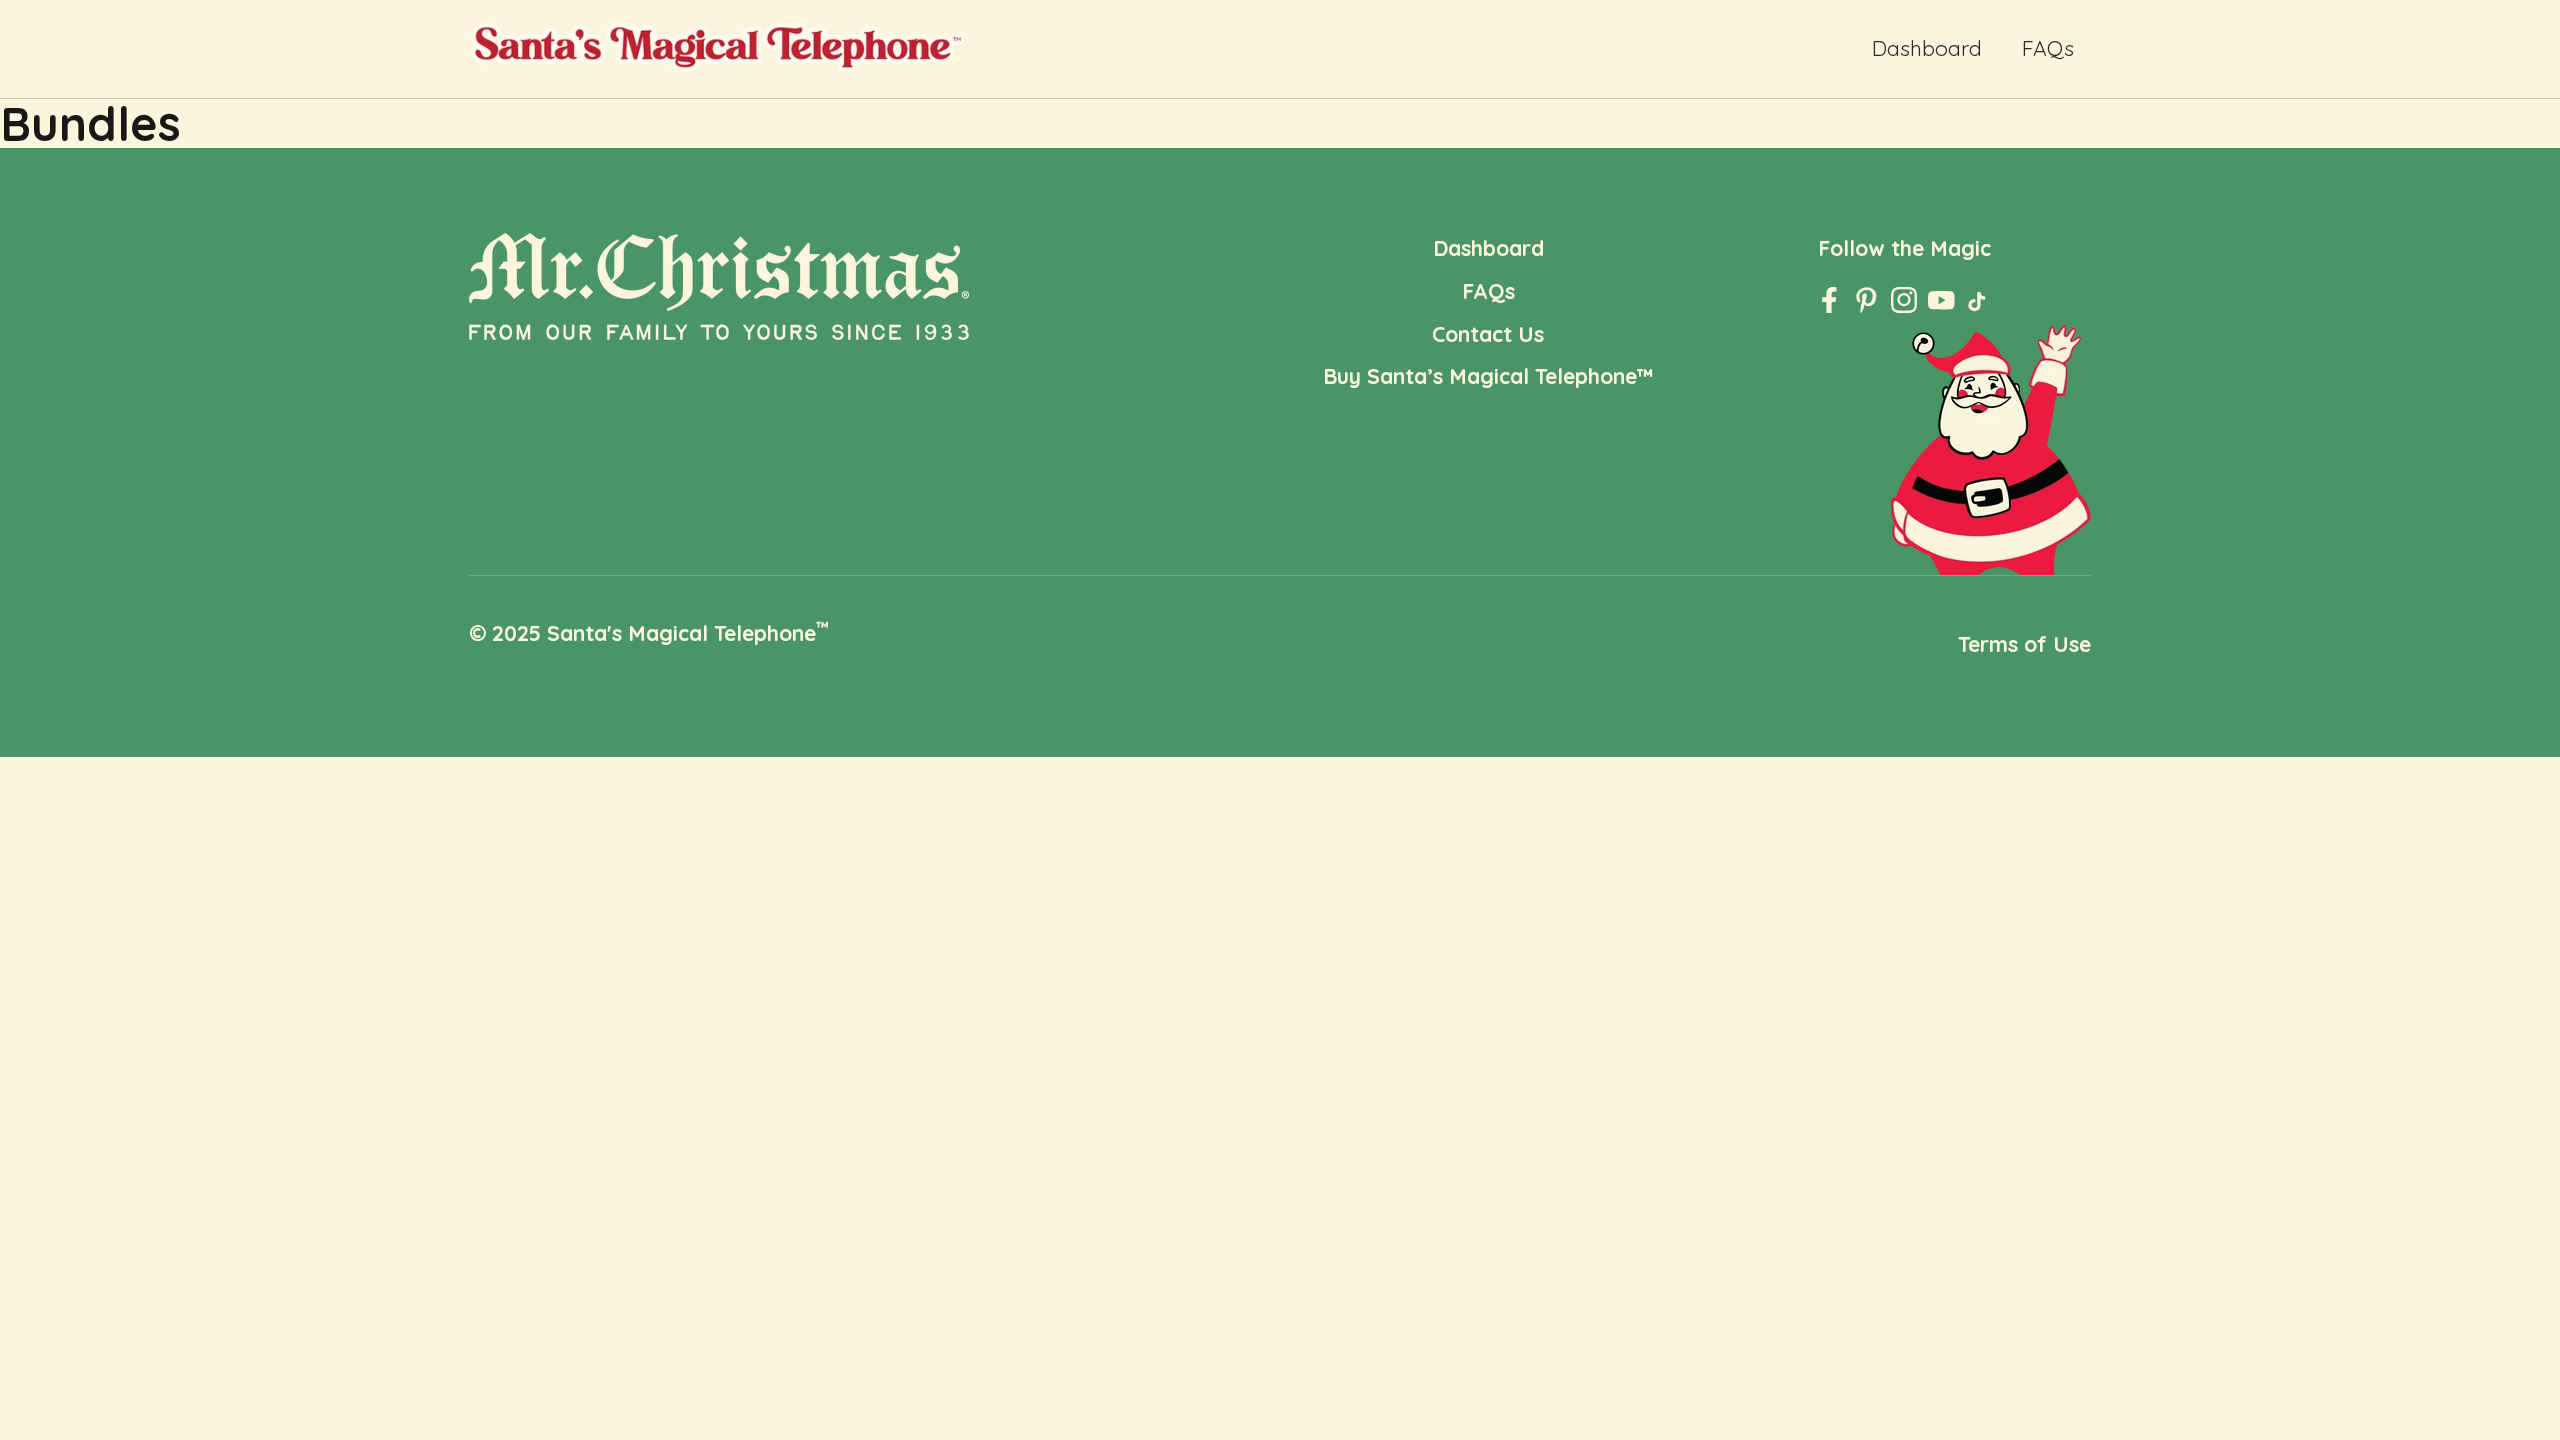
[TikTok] (1978, 305)
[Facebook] (1829, 300)
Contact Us (1488, 334)
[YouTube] (1941, 300)
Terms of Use (2024, 644)
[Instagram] (1904, 300)
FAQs (2048, 48)
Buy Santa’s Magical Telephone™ (1488, 376)
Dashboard (1927, 48)
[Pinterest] (1866, 300)
